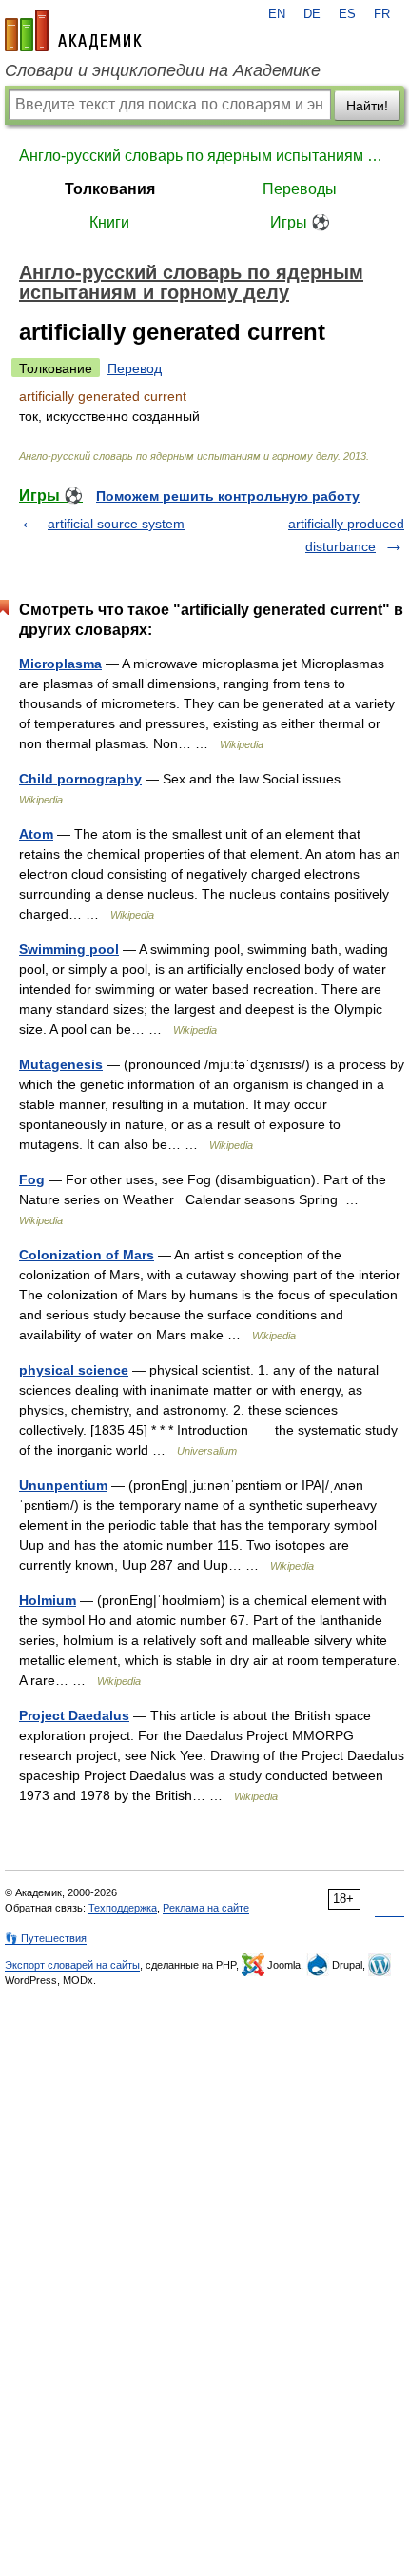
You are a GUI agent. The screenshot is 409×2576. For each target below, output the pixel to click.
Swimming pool (69, 949)
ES (347, 14)
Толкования (110, 189)
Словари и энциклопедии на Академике (163, 70)
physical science (74, 1370)
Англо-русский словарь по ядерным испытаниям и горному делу (204, 156)
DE (312, 14)
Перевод (135, 368)
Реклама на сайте (206, 1908)
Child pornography (80, 779)
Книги (109, 222)
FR (382, 14)
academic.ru (73, 30)
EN (277, 14)
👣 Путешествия (46, 1938)
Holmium (48, 1600)
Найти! (367, 106)
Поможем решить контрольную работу (228, 496)
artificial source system (116, 524)
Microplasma (60, 664)
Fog (32, 1179)
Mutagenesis (61, 1064)
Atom (36, 834)
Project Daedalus (74, 1715)
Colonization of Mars (87, 1255)
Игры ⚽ (300, 222)
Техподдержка (123, 1908)
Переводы (300, 189)
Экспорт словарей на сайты (72, 1965)
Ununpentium (63, 1485)
